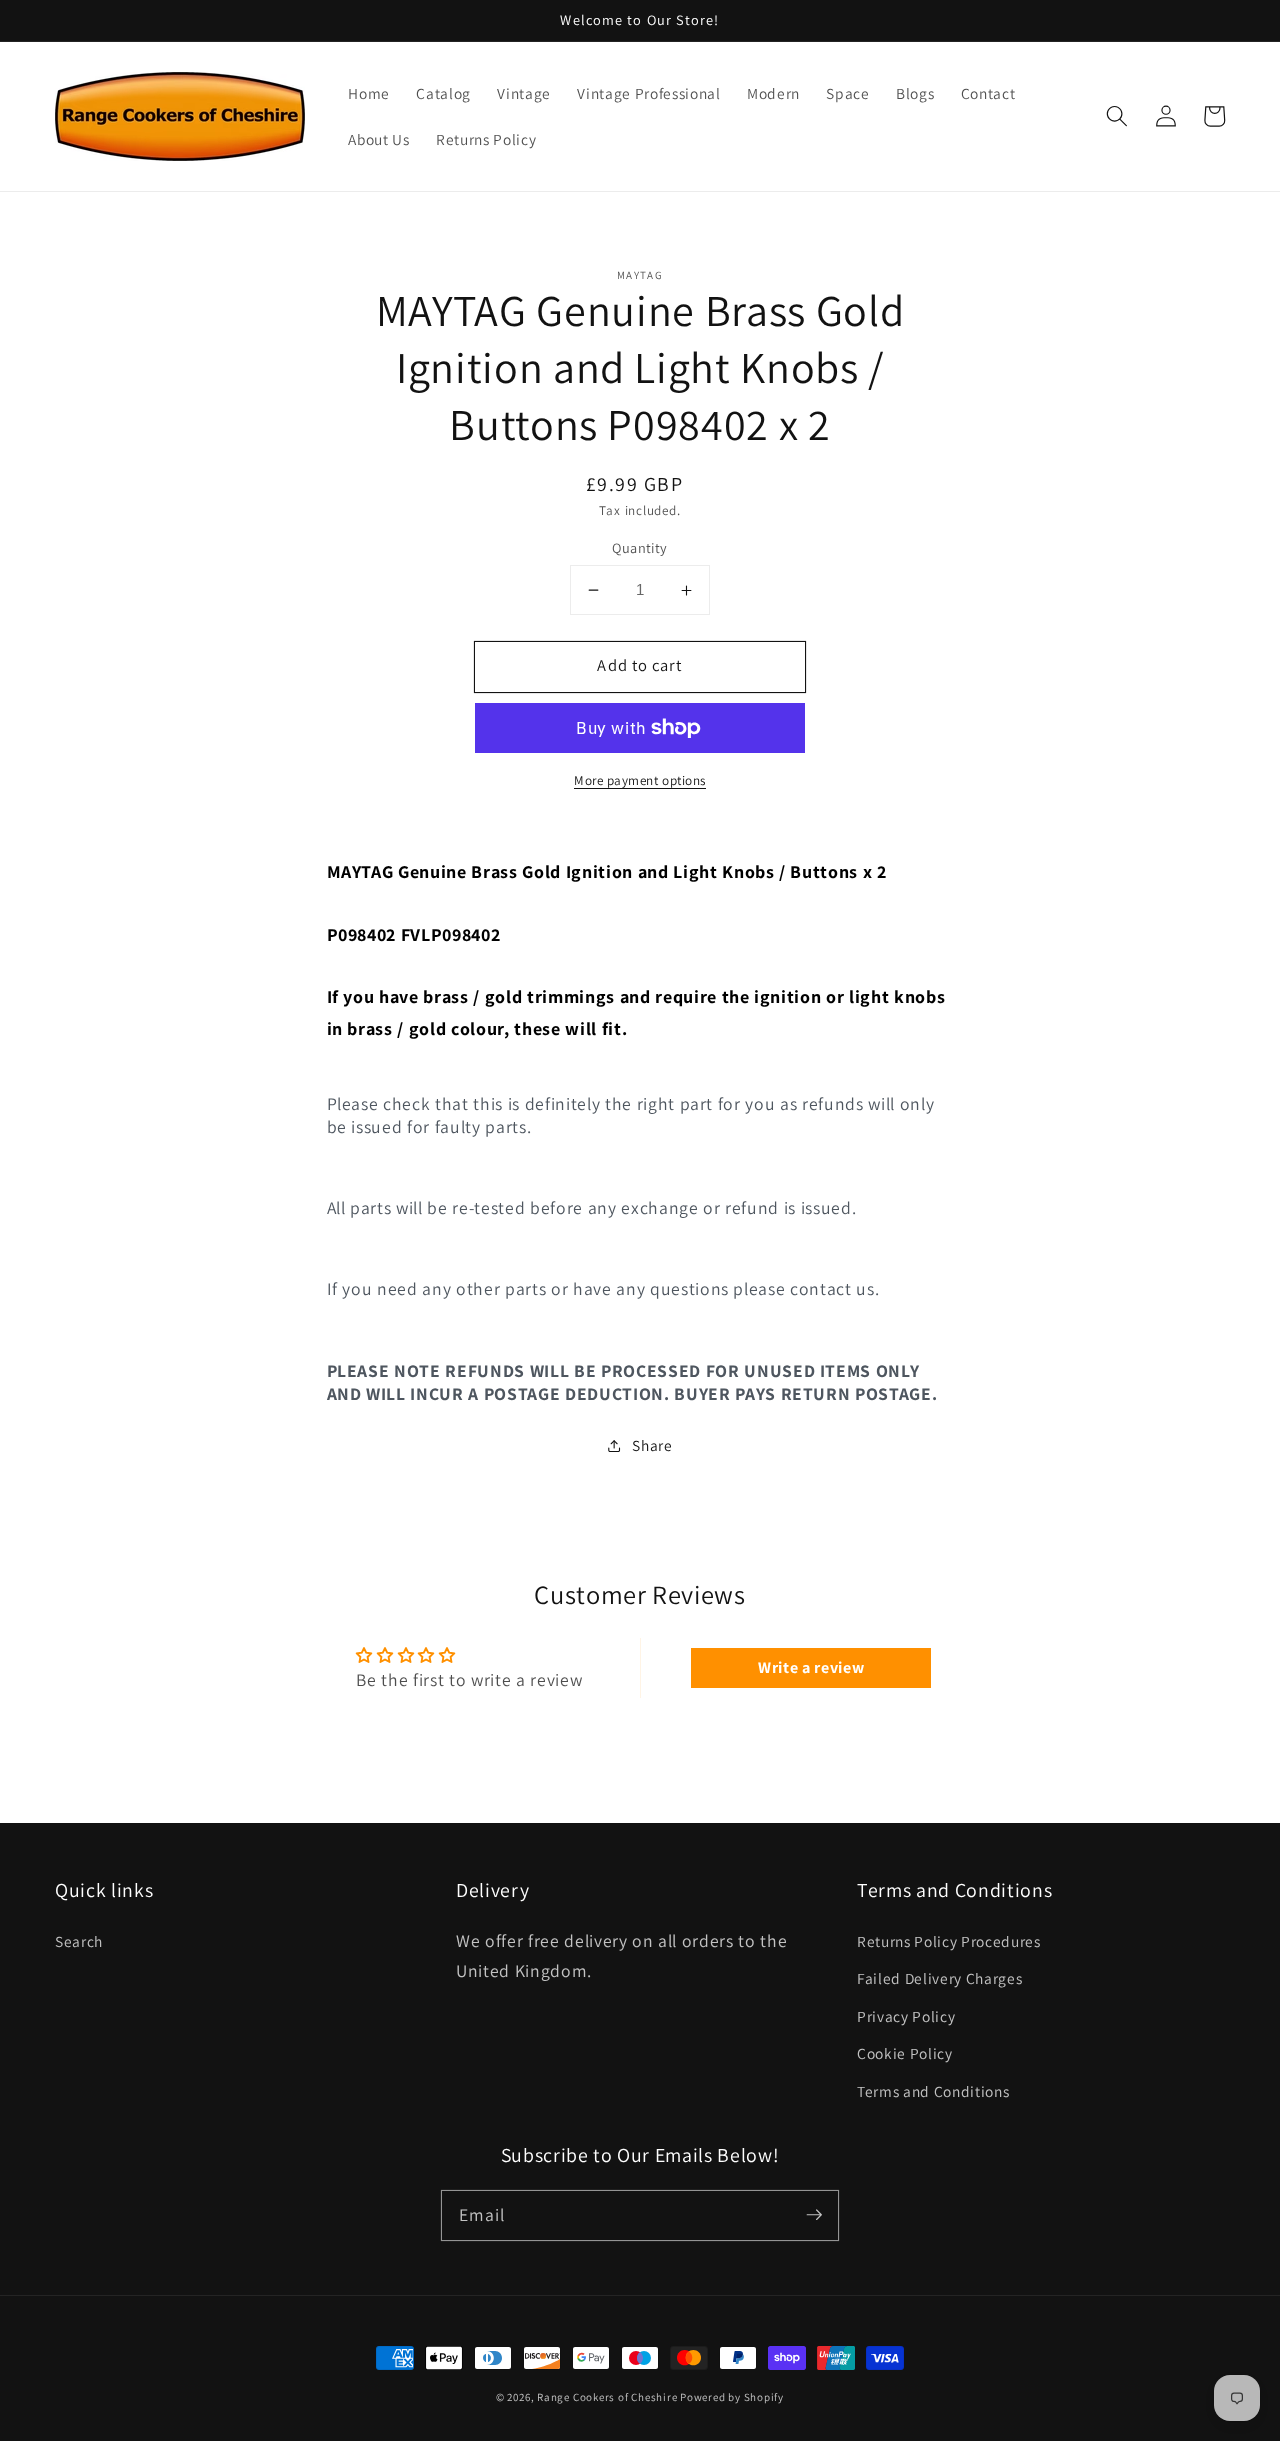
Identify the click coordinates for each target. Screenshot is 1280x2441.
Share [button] (652, 1446)
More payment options (640, 780)
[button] (1117, 116)
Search (79, 1941)
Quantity (640, 547)
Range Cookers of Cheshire (608, 2397)
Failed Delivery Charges (939, 1978)
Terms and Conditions (933, 2091)
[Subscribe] (814, 2215)
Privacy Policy (906, 2016)
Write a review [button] (811, 1667)
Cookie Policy (905, 2053)
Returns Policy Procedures (949, 1941)
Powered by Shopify (732, 2397)
